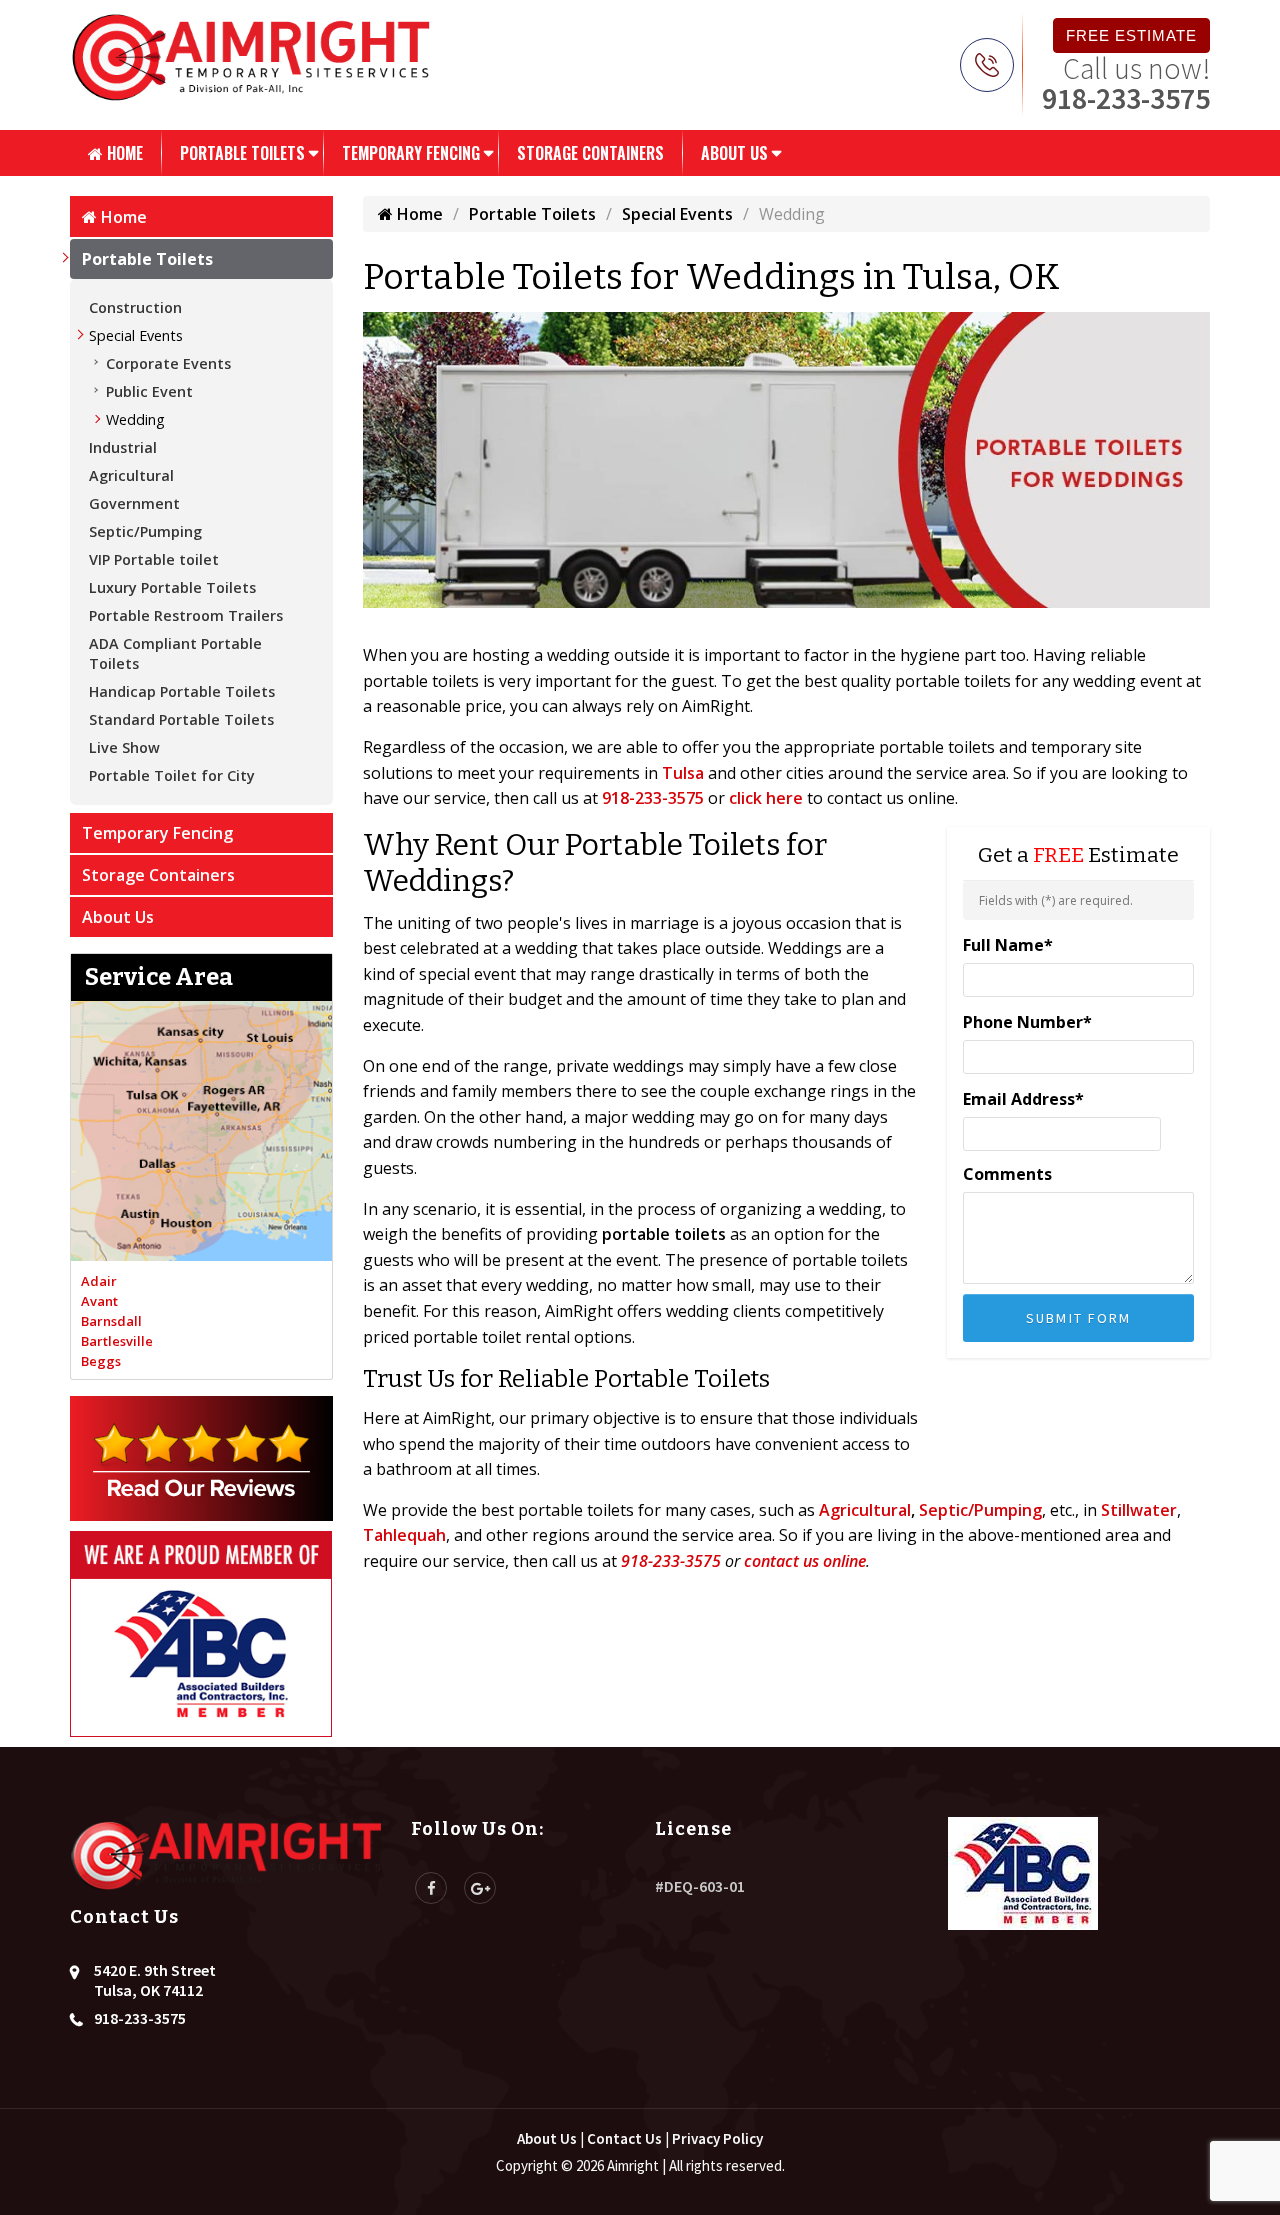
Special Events (136, 335)
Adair (99, 1281)
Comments (1007, 1174)
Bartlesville (117, 1341)
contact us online (805, 1561)
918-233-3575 (1126, 98)
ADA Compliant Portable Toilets (175, 653)
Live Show (124, 747)
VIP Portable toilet (154, 559)
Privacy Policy (717, 2138)
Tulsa (683, 773)
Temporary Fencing (411, 153)
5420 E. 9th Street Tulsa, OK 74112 (155, 1980)
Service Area (159, 977)
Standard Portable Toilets (181, 719)
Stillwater (1139, 1510)
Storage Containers (590, 153)
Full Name (1008, 945)
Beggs (101, 1361)
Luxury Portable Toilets (172, 587)
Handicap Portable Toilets (182, 691)
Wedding (135, 419)
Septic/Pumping (145, 531)
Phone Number (1027, 1022)
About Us (734, 153)
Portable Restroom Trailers (186, 615)
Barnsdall (111, 1321)
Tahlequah (404, 1535)
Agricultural (131, 475)
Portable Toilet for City (172, 775)
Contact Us (624, 2138)
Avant (99, 1301)
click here (766, 798)
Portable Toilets (242, 153)
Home (123, 153)
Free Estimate (1131, 35)
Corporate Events (168, 363)
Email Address (1023, 1099)
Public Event (149, 391)
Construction (135, 307)
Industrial (123, 447)
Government (134, 503)
